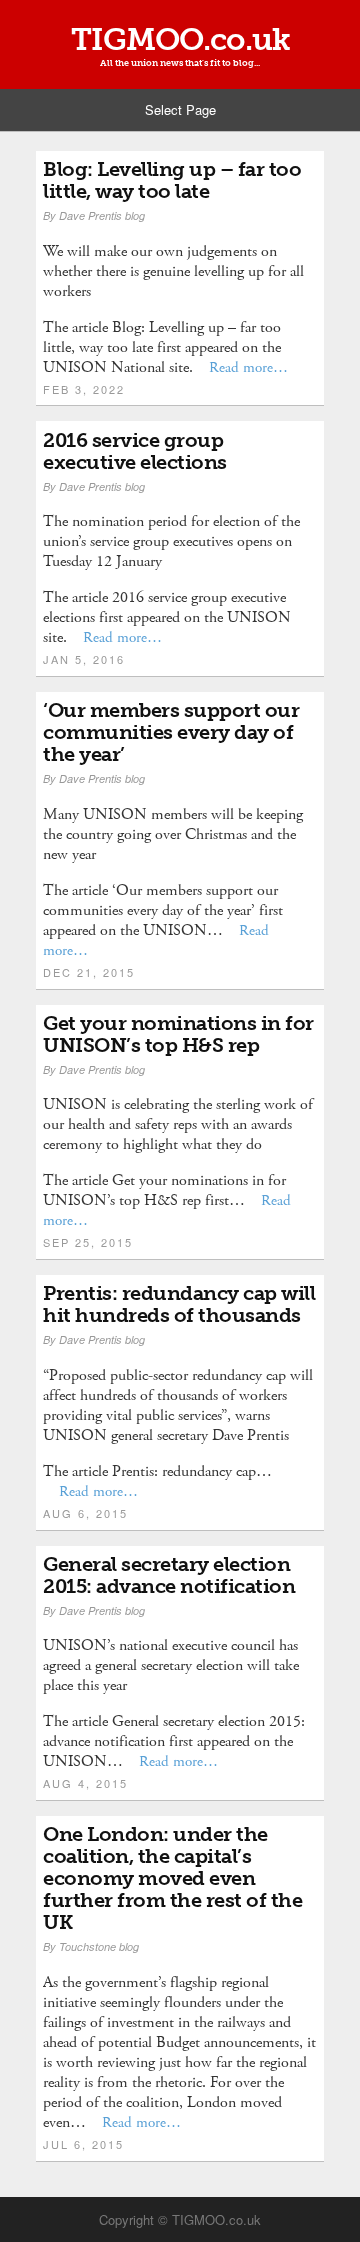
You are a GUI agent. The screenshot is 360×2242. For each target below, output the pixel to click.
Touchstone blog (99, 1946)
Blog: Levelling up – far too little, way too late (172, 180)
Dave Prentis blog (102, 215)
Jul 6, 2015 (83, 2144)
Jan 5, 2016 (84, 659)
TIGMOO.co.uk (180, 39)
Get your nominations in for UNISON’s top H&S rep (178, 1034)
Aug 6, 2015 (85, 1513)
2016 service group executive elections (135, 451)
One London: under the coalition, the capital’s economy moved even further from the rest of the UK (172, 1878)
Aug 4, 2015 (85, 1783)
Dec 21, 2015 (89, 972)
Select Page (180, 109)
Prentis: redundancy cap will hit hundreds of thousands (179, 1304)
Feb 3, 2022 (84, 389)
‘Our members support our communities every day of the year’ (171, 732)
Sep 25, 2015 (88, 1242)
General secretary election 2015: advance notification (169, 1575)
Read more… (248, 367)
